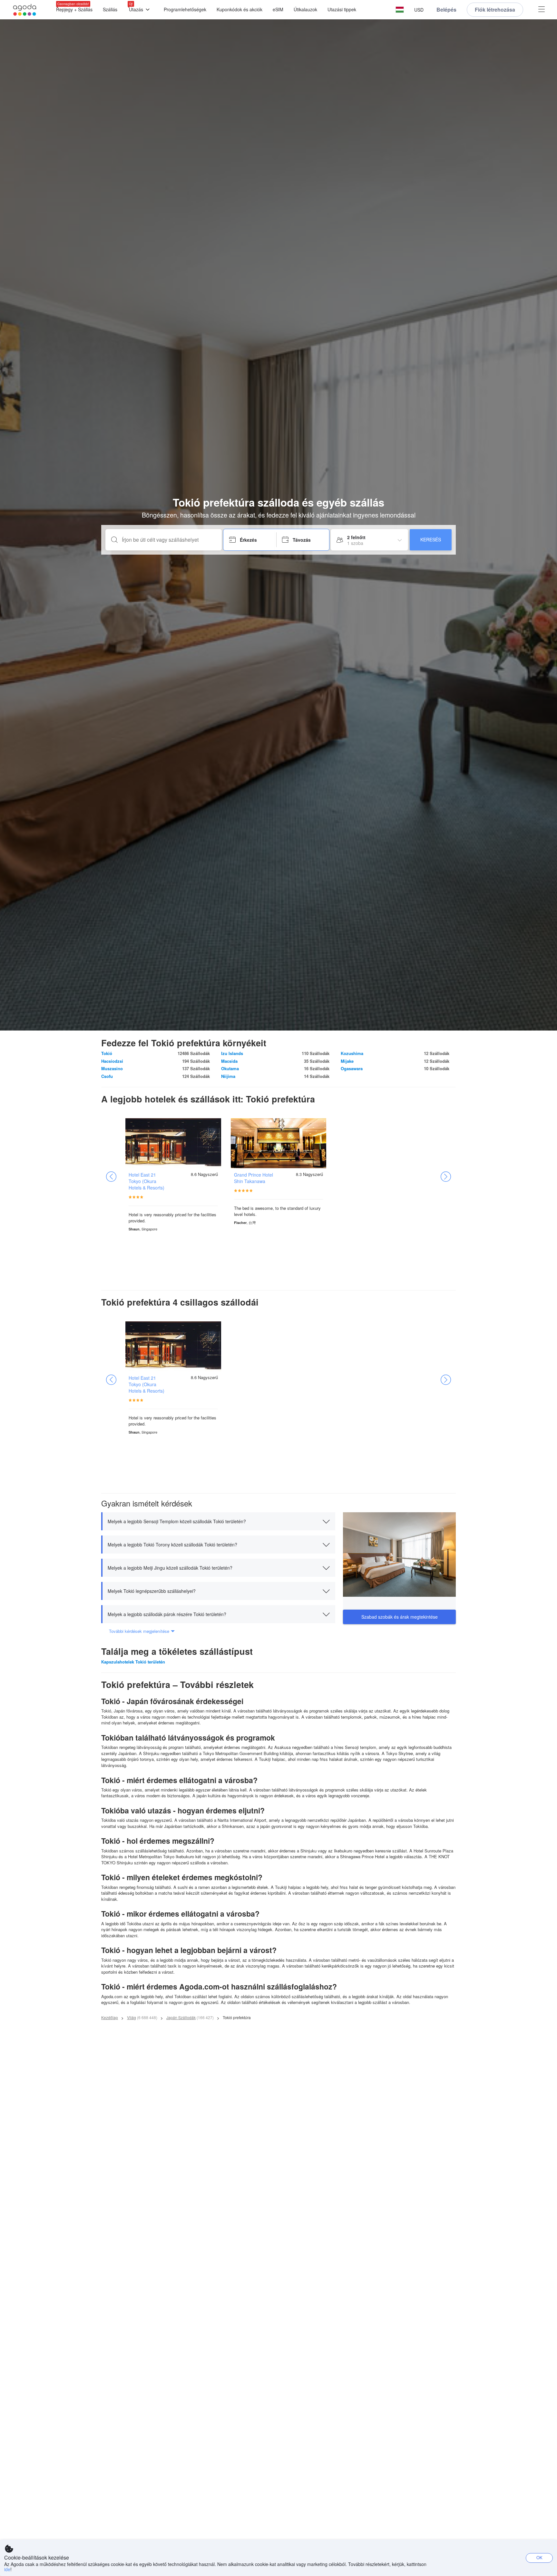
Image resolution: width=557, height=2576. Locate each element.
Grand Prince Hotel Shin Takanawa (254, 1178)
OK (539, 2557)
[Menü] (542, 10)
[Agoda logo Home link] (25, 10)
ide (7, 2569)
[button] (400, 10)
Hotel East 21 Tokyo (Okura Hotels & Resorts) (147, 1181)
